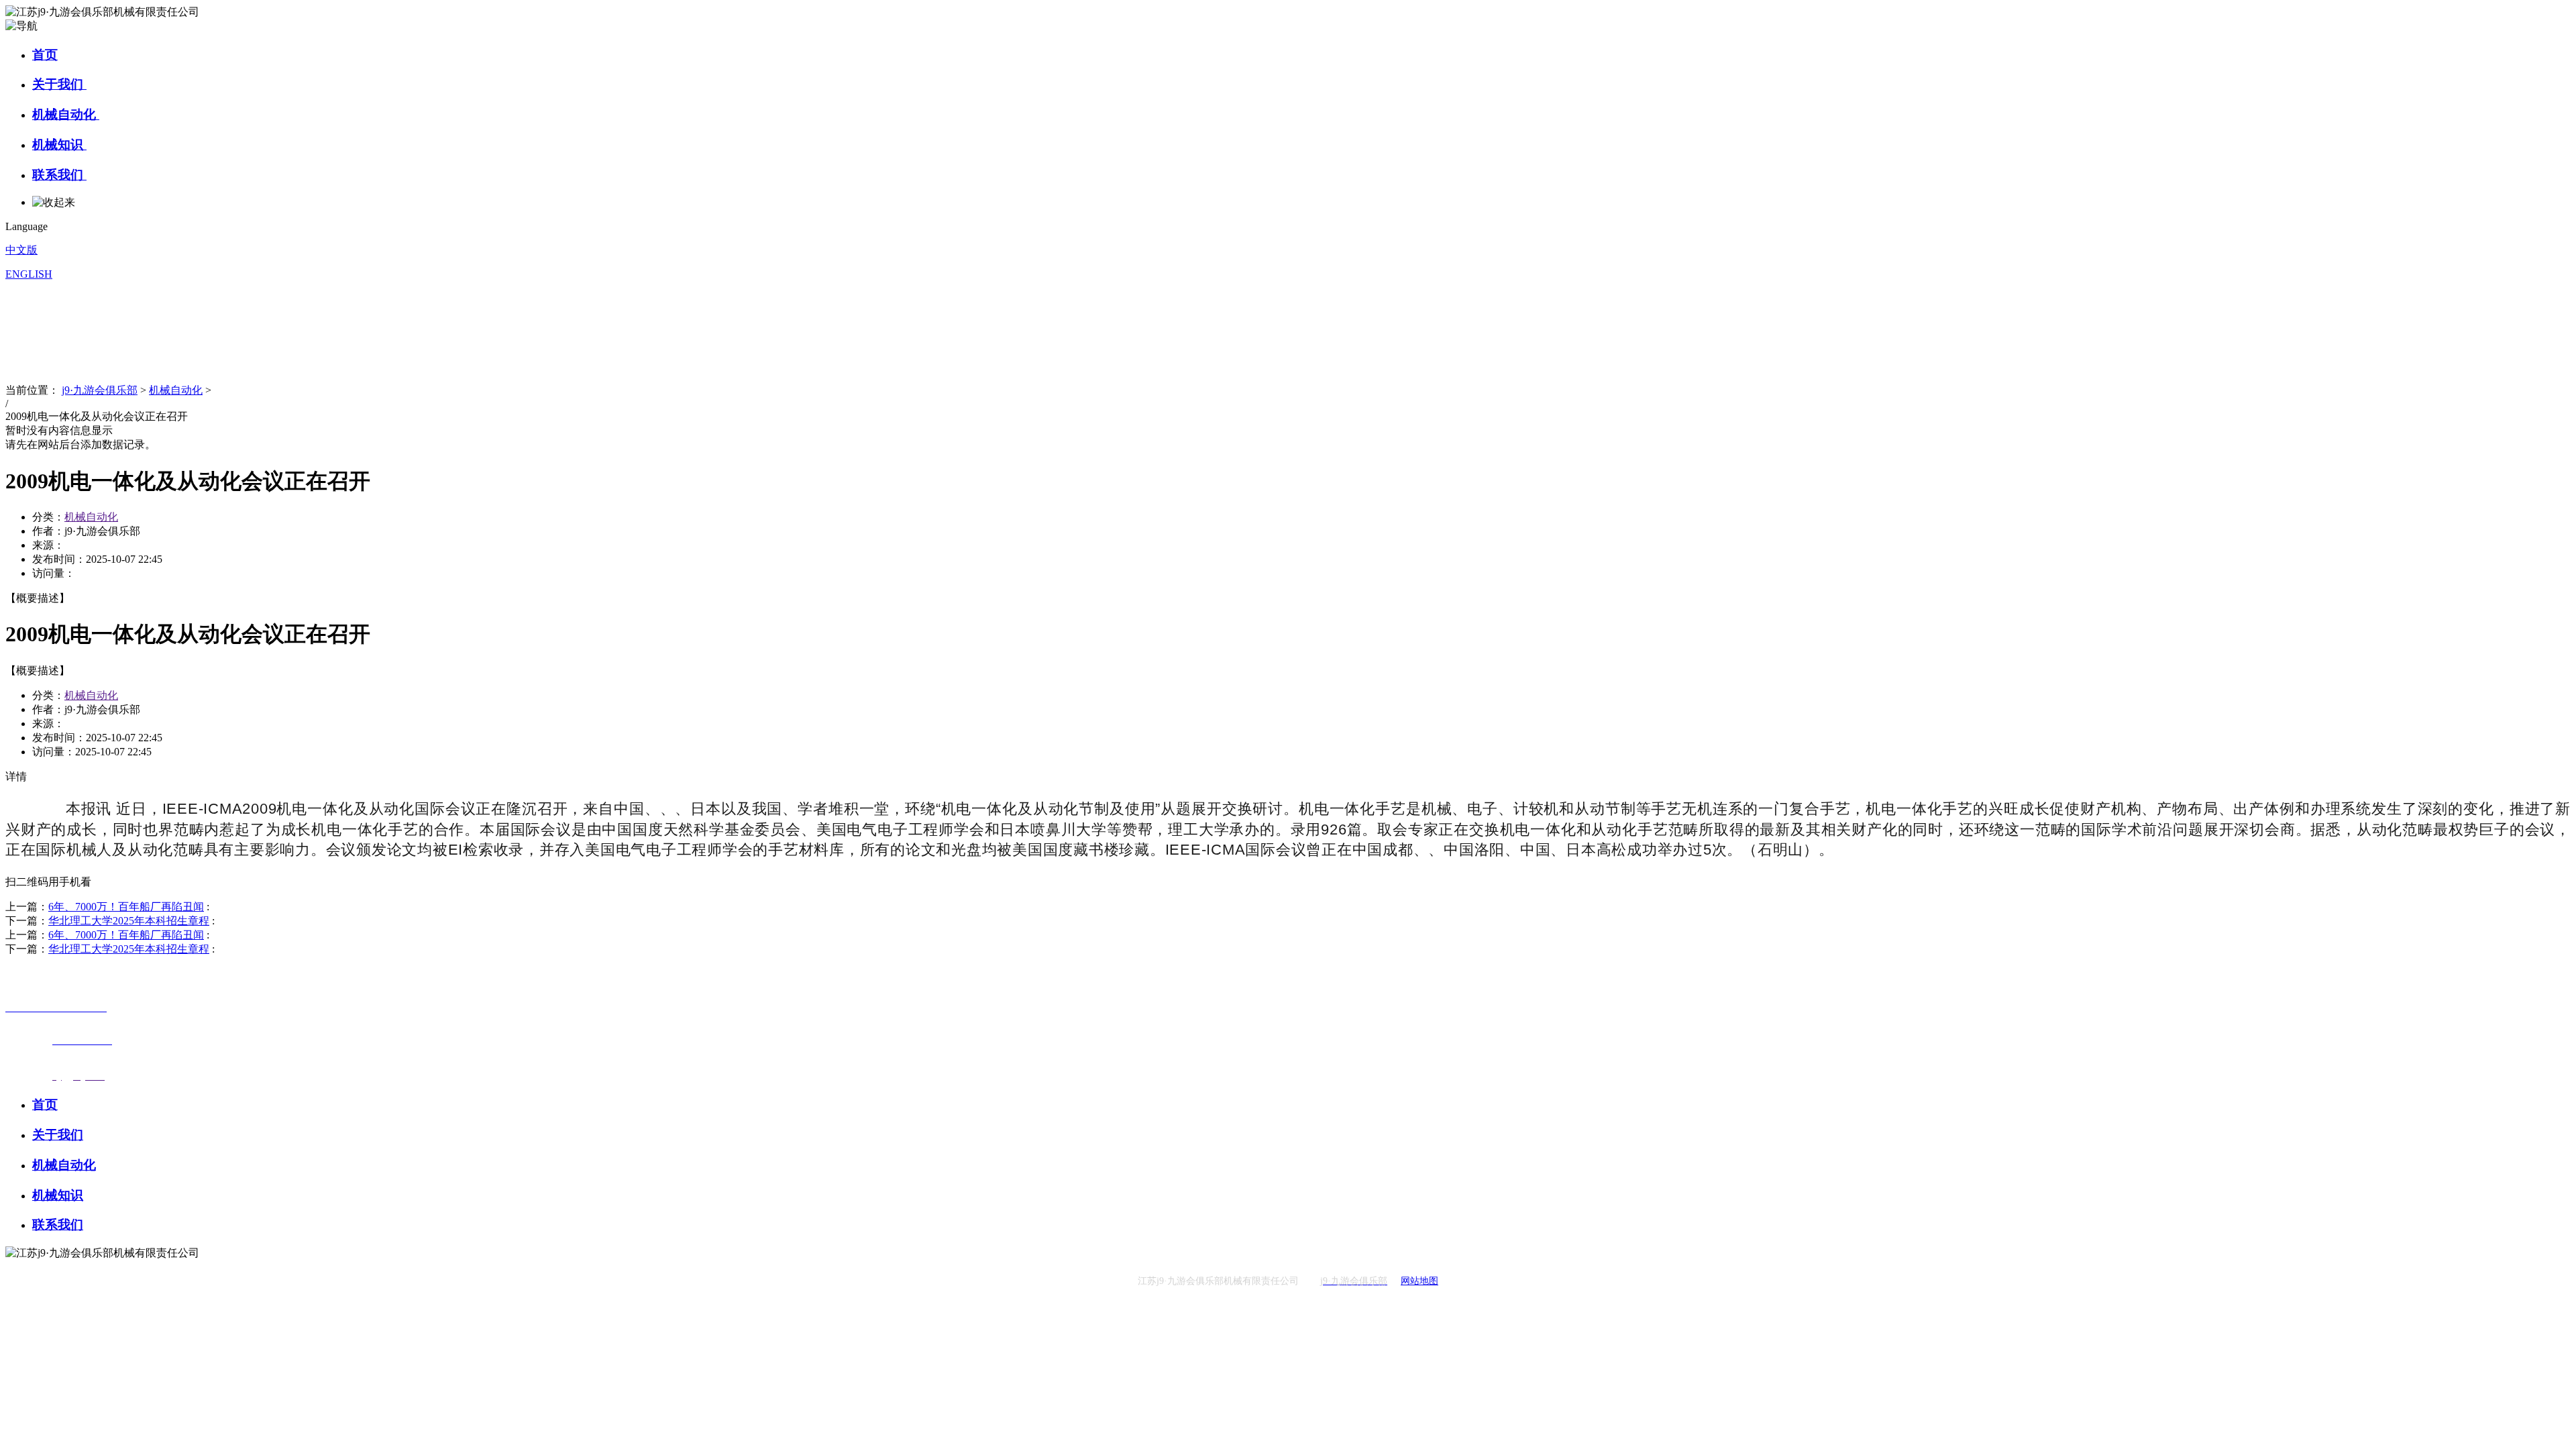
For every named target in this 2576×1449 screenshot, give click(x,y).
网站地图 (1419, 1281)
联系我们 (59, 175)
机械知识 (59, 145)
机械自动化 (66, 114)
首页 (45, 55)
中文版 (21, 250)
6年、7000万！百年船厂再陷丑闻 (126, 907)
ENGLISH (29, 274)
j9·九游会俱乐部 (100, 390)
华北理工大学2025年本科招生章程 (129, 921)
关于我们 (59, 84)
